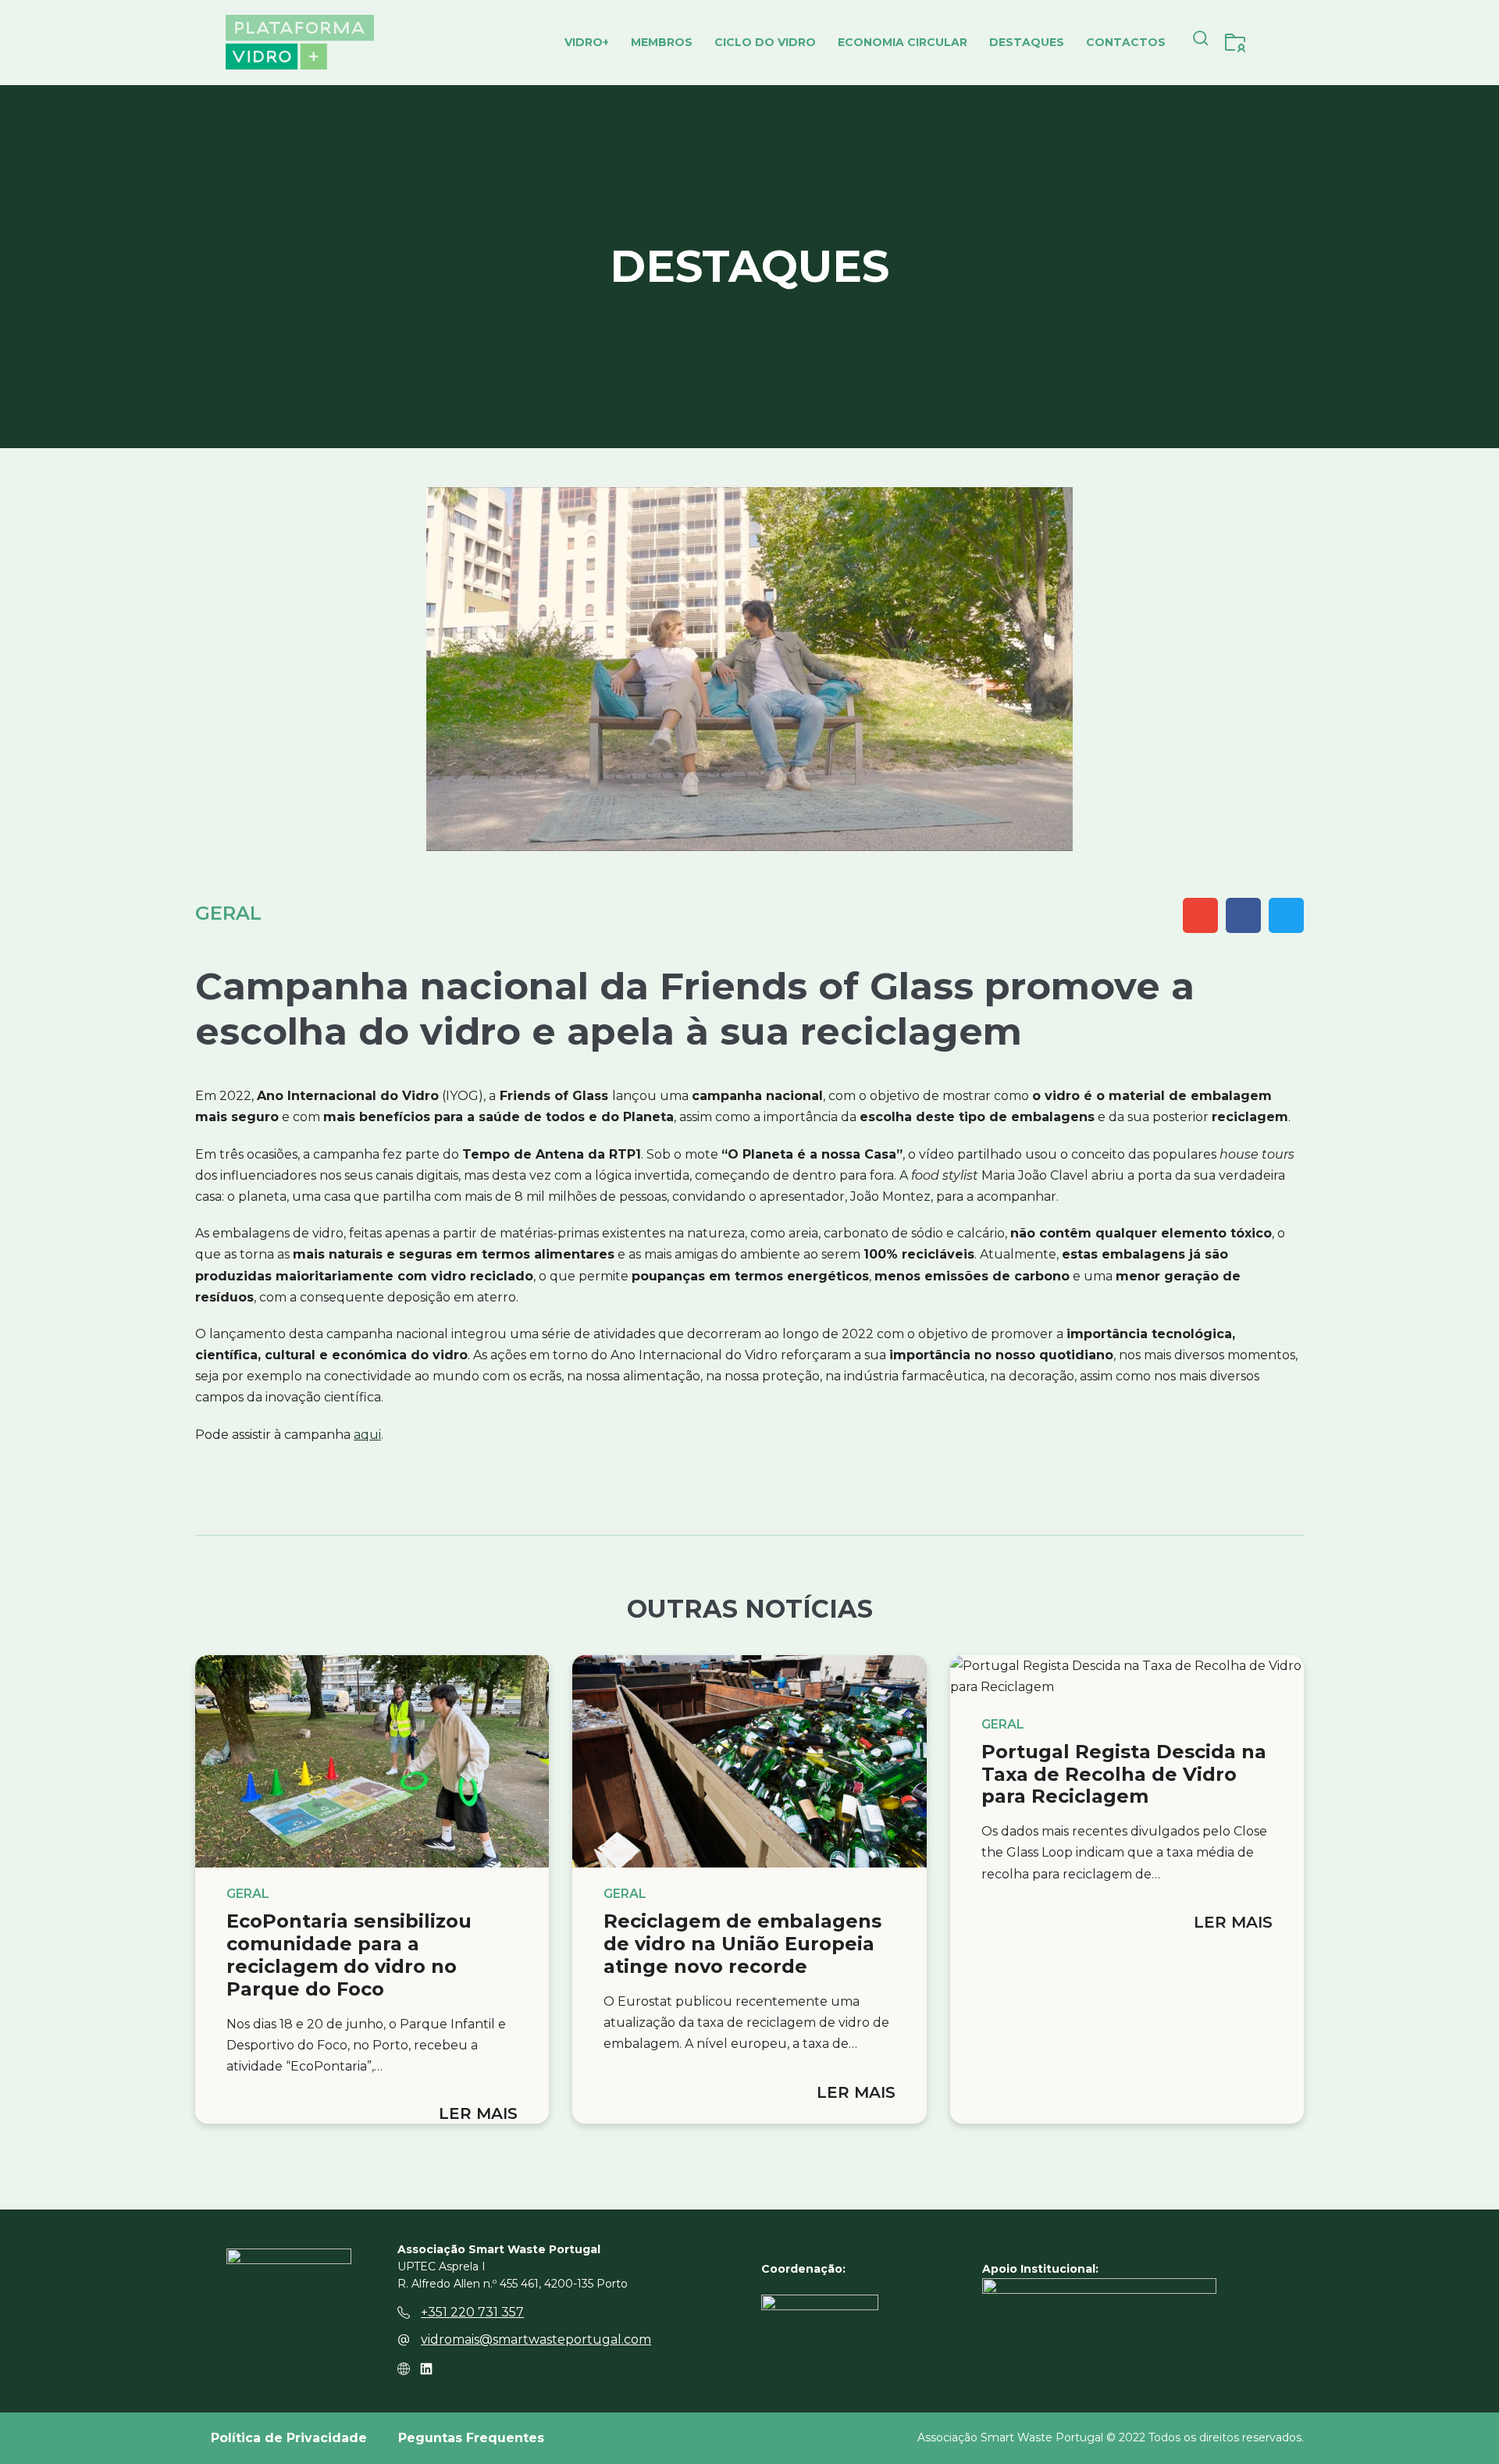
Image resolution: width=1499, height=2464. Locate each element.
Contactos (1126, 42)
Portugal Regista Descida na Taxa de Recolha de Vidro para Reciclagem (1124, 1774)
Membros (662, 42)
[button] (1201, 42)
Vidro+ (587, 42)
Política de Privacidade (289, 2438)
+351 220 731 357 (472, 2312)
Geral (228, 913)
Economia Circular (903, 42)
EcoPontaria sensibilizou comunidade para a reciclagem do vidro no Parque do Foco (349, 1955)
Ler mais (478, 2113)
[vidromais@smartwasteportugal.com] (404, 2340)
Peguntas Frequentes (471, 2438)
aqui (367, 1435)
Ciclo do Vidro (765, 42)
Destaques (1027, 42)
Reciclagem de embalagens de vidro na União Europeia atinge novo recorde (742, 1944)
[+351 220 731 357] (404, 2313)
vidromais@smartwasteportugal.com (536, 2339)
